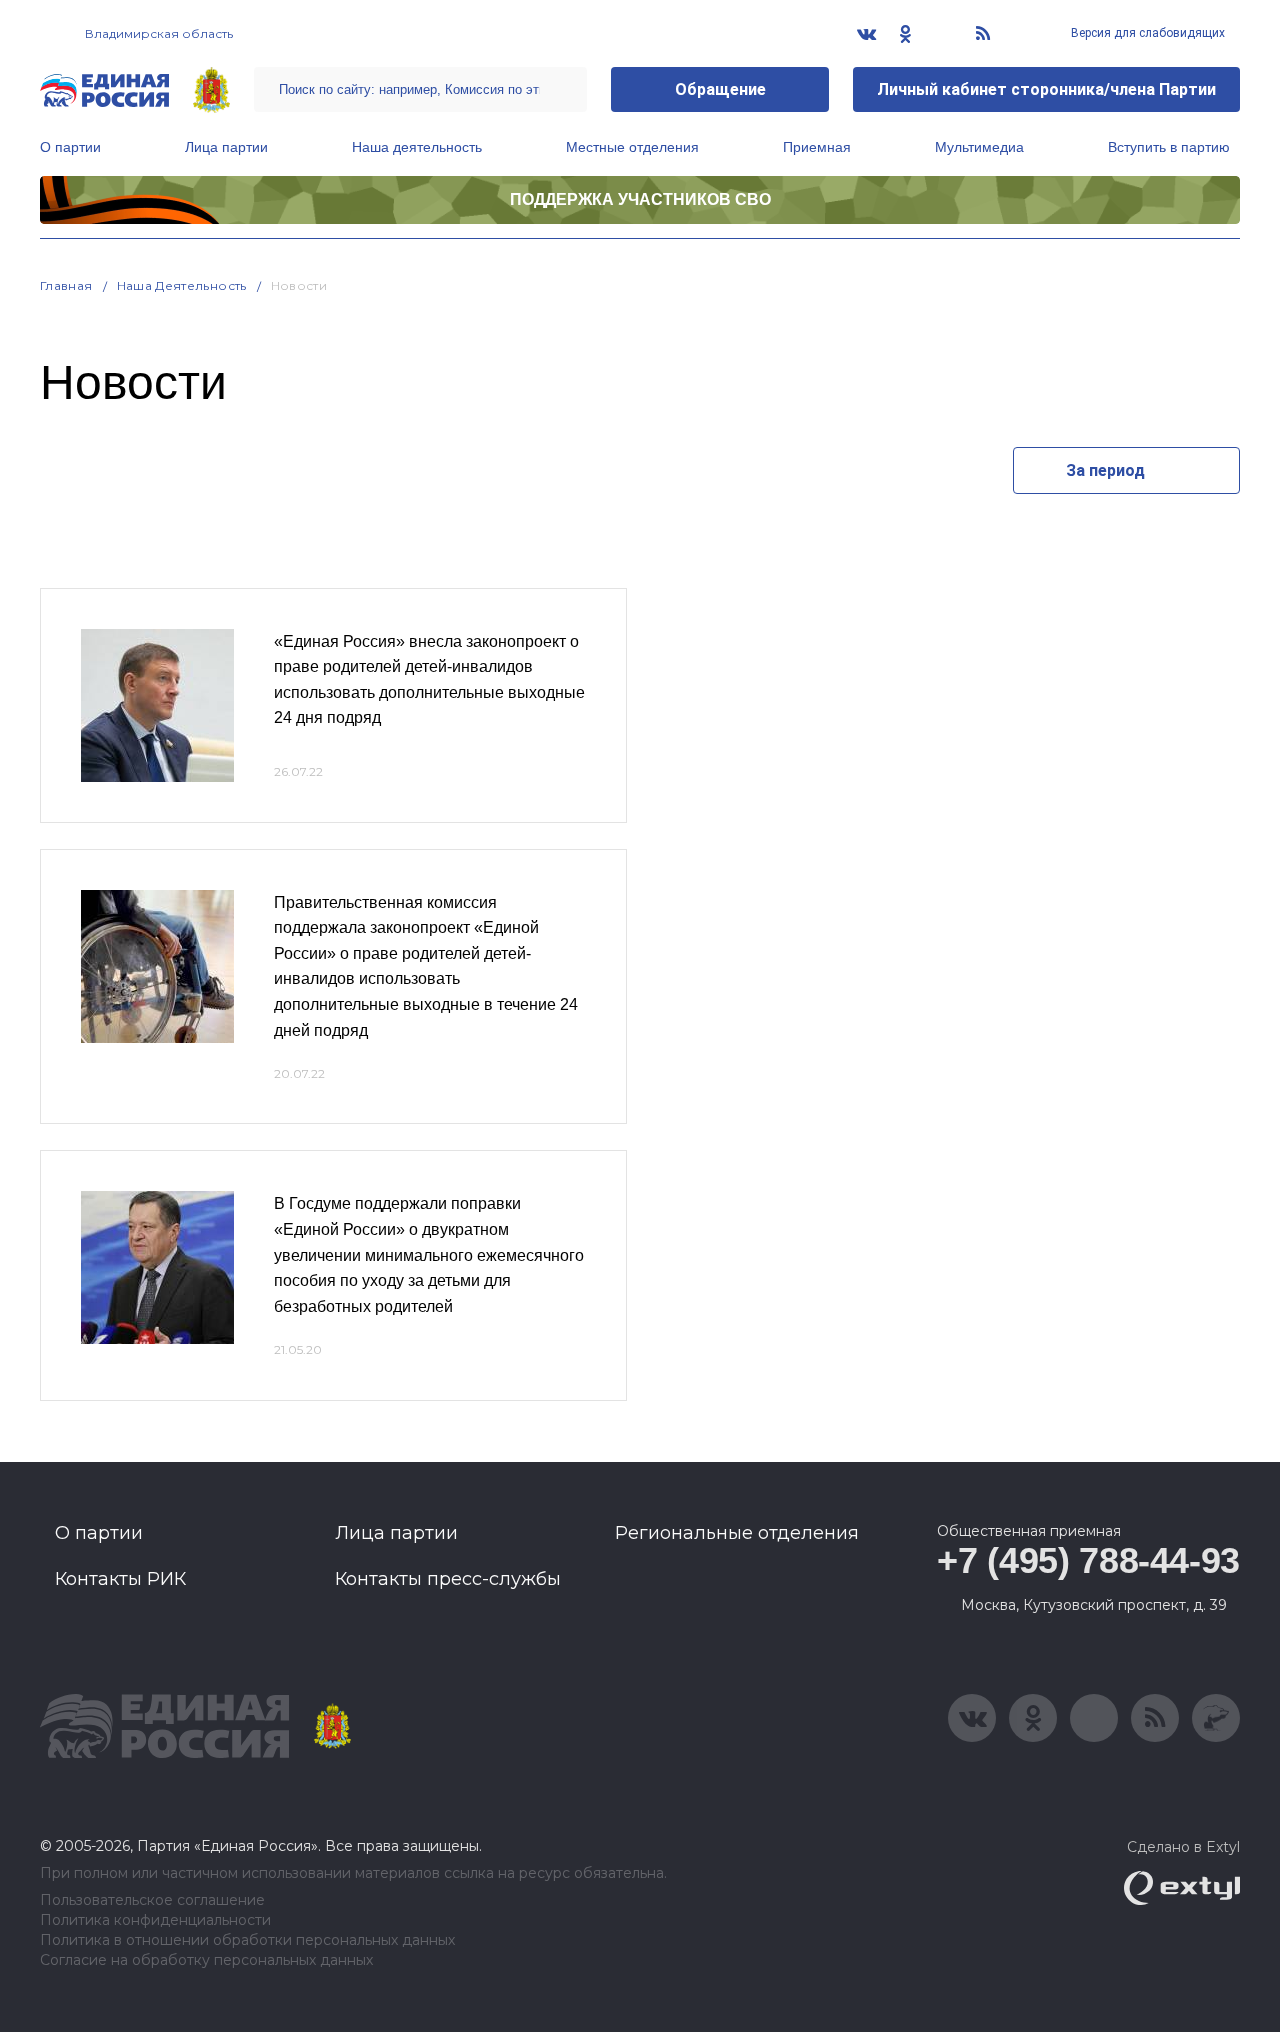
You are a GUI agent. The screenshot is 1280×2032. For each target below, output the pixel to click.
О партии (70, 147)
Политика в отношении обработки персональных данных (247, 1940)
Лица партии (226, 147)
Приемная (817, 147)
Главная (66, 285)
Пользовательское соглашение (152, 1900)
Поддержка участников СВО (640, 199)
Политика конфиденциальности (155, 1920)
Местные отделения (632, 147)
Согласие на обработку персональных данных (206, 1960)
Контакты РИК (120, 1579)
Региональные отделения (737, 1533)
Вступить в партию (1169, 147)
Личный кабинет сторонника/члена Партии (1046, 89)
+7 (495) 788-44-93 (1088, 1560)
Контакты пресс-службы (448, 1579)
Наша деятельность (417, 147)
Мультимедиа (979, 147)
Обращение (720, 89)
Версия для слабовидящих (1146, 33)
